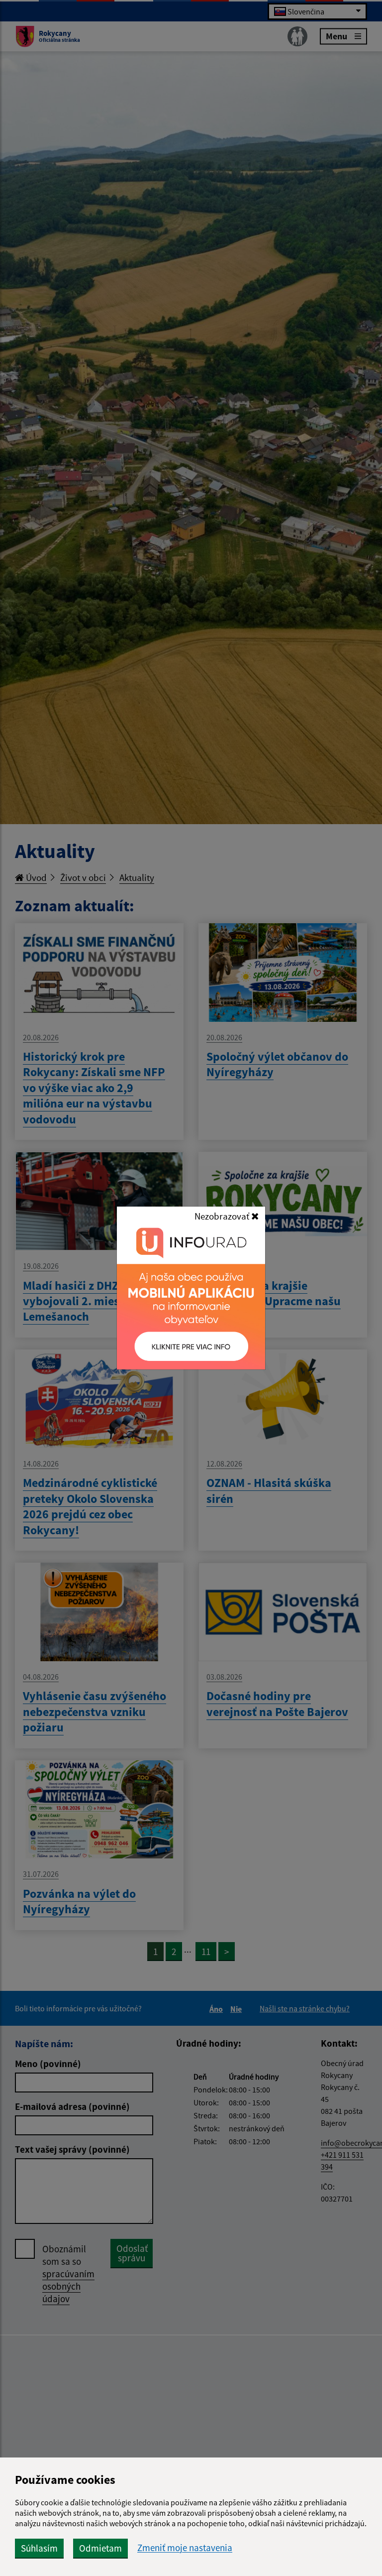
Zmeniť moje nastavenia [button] (185, 2548)
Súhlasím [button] (39, 2548)
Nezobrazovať (223, 1216)
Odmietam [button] (100, 2548)
